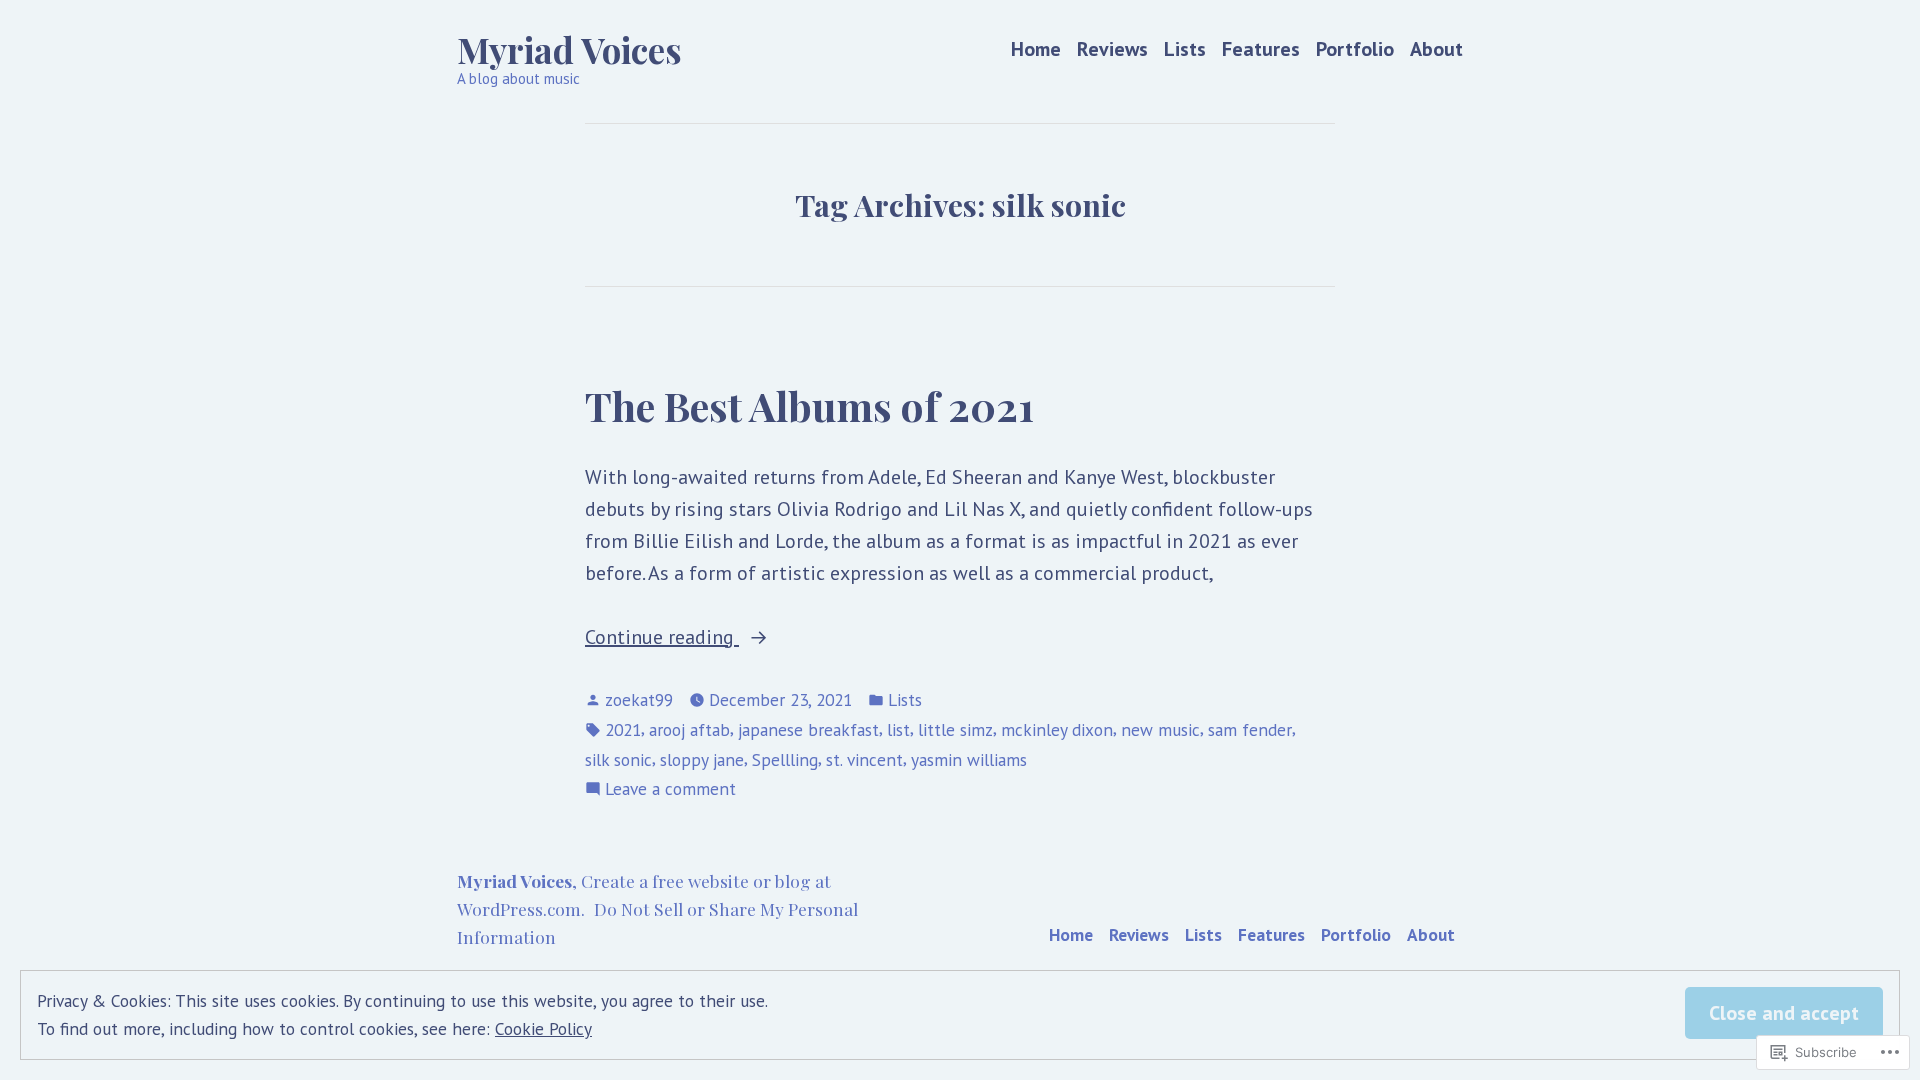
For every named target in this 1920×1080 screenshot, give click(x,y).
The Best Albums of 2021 (809, 405)
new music (1160, 729)
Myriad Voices (569, 49)
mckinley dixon (1057, 729)
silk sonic (618, 759)
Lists (1185, 49)
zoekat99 (639, 699)
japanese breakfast (808, 729)
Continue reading (662, 638)
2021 (623, 729)
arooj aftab (689, 729)
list (898, 729)
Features (1261, 49)
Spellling (785, 759)
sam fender (1250, 729)
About (1436, 49)
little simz (955, 729)
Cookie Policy (543, 1028)
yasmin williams (969, 759)
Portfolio (1355, 49)
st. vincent (864, 759)
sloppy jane (702, 759)
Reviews (1112, 49)
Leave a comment (670, 789)
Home (1036, 49)
